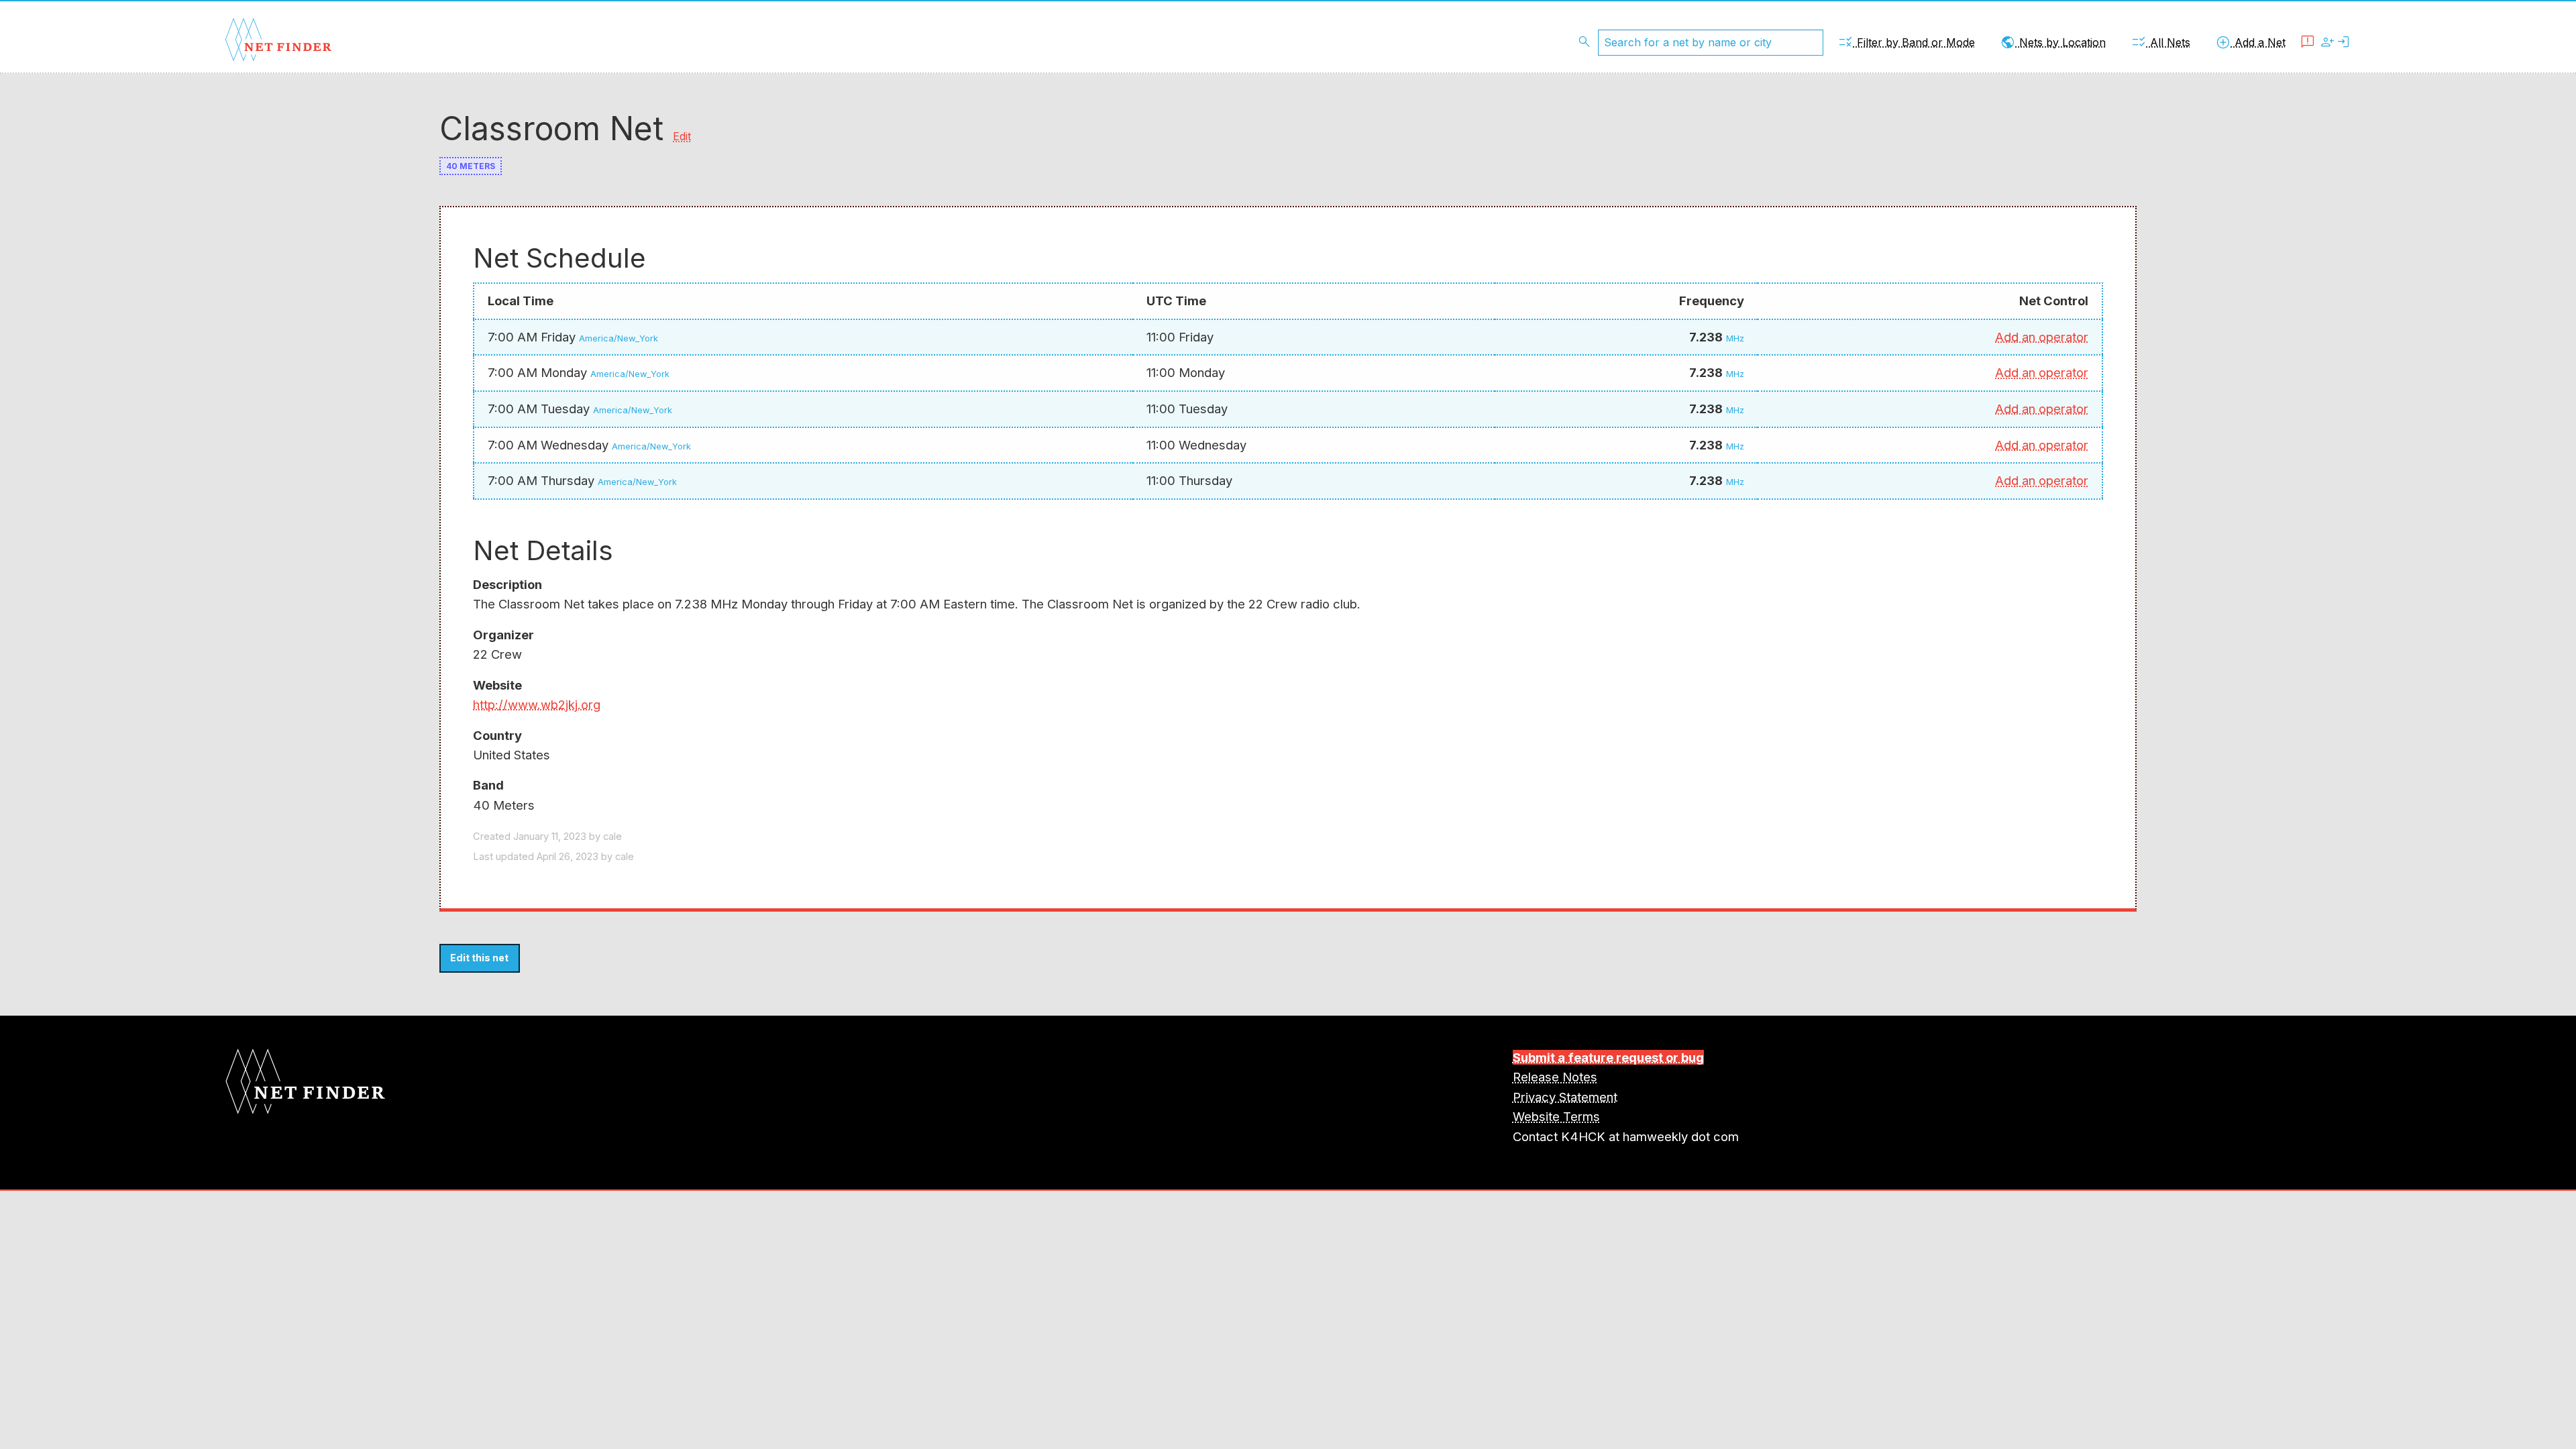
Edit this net (479, 958)
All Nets (2160, 42)
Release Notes (1555, 1077)
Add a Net (2250, 42)
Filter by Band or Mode (1906, 42)
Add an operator (2042, 337)
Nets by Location (2053, 42)
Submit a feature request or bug (1608, 1057)
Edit (682, 136)
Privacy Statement (1565, 1097)
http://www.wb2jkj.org (537, 704)
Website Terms (1556, 1116)
